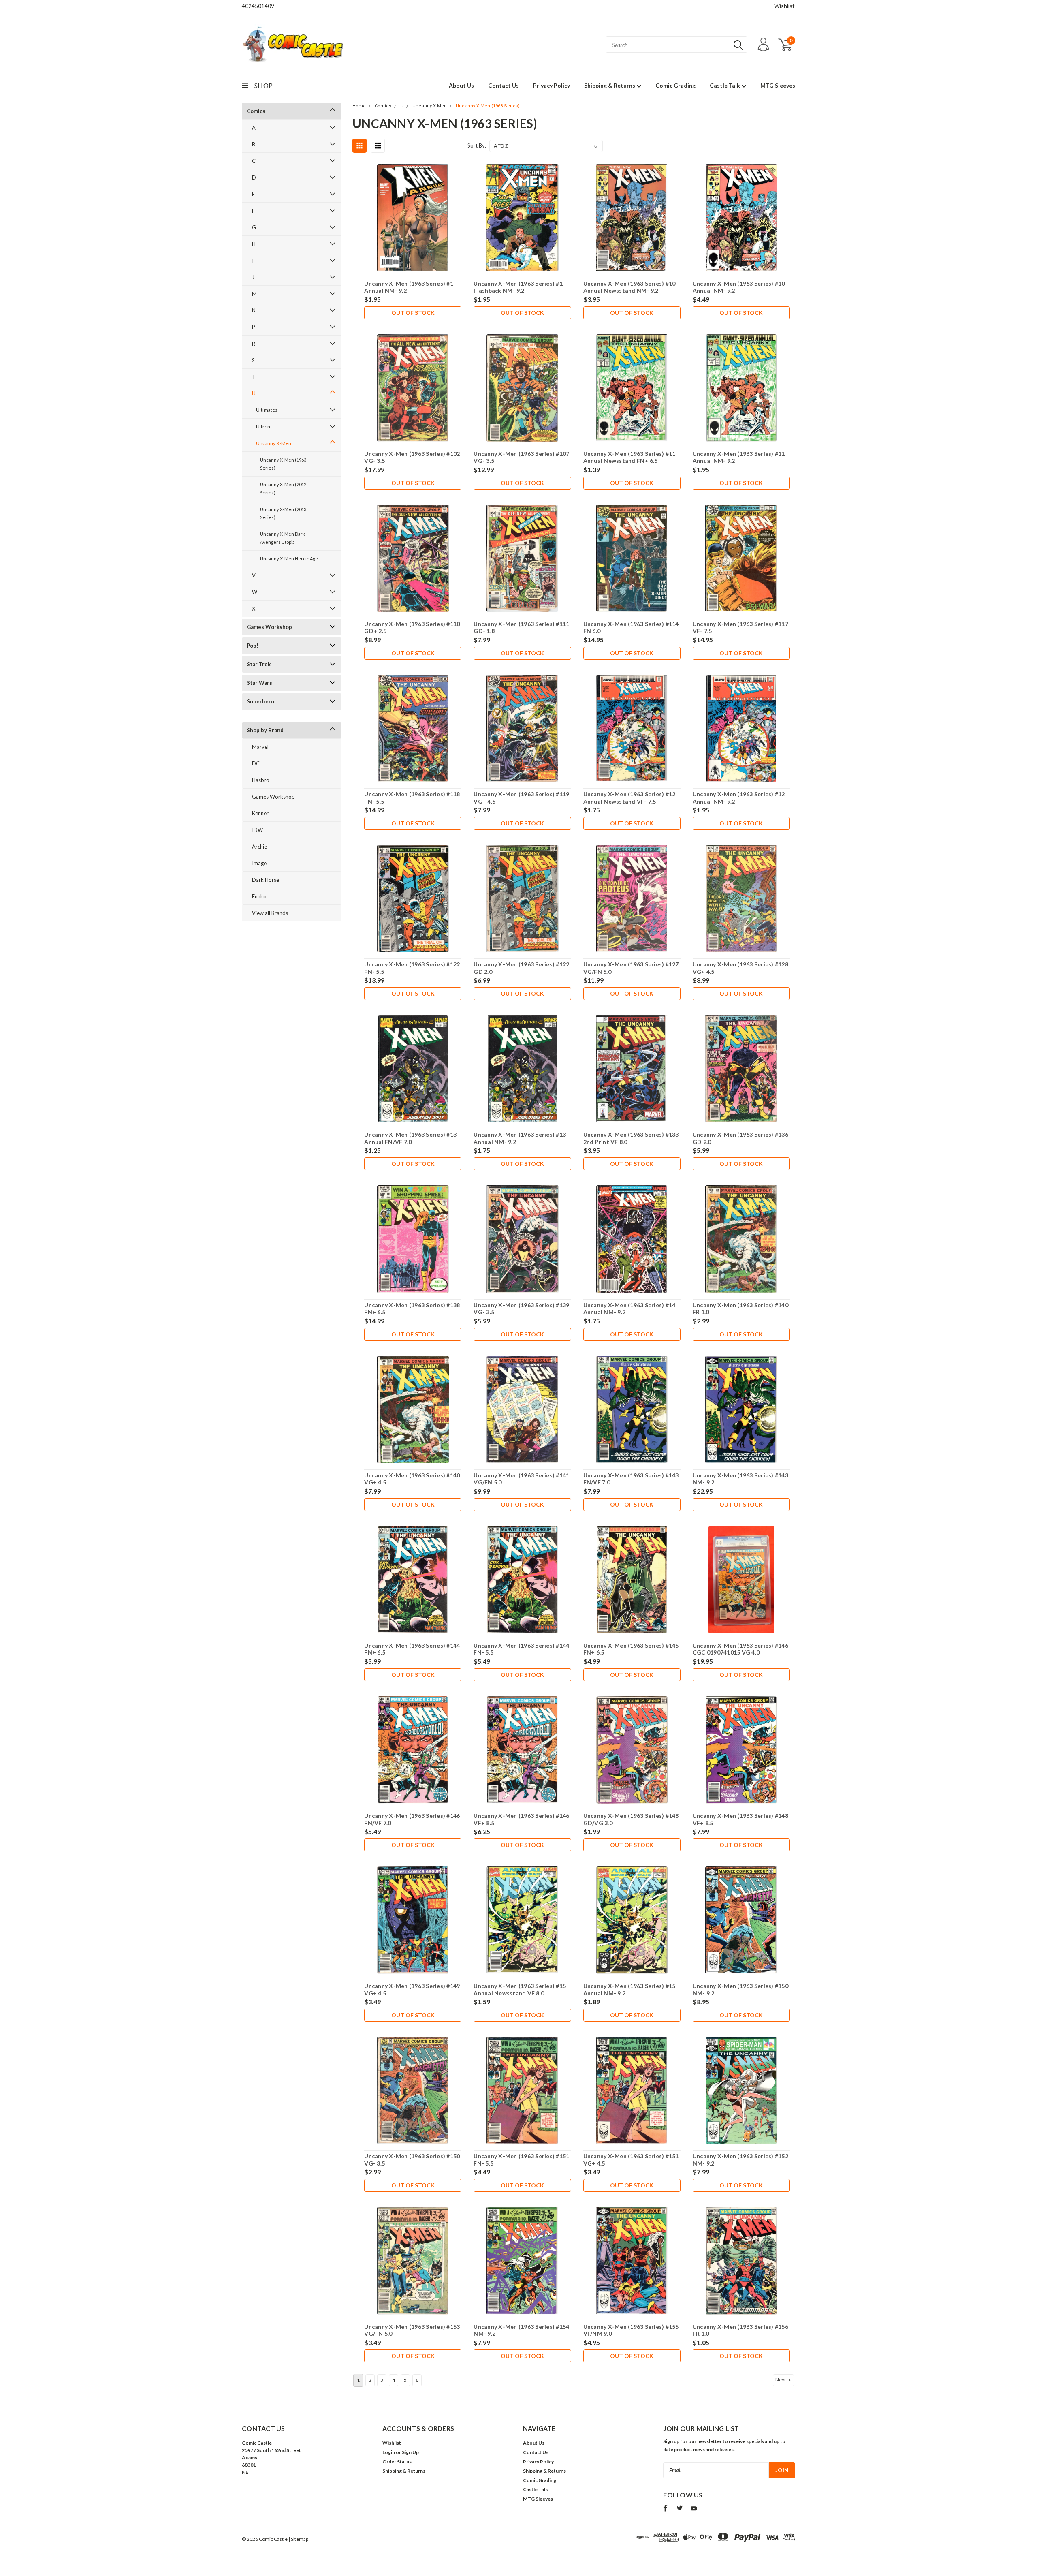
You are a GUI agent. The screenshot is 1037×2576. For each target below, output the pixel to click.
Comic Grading (675, 85)
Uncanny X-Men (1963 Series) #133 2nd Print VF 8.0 (631, 1138)
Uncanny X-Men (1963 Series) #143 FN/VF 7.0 (631, 1479)
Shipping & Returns (610, 85)
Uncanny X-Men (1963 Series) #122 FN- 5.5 (412, 968)
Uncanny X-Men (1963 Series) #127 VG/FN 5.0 (631, 968)
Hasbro (261, 780)
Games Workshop (269, 627)
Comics (256, 111)
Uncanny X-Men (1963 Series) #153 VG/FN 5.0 (412, 2330)
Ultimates (267, 410)
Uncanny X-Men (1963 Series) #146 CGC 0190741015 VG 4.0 (740, 1649)
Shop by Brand (265, 730)
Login (389, 2452)
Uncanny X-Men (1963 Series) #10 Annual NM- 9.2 (739, 287)
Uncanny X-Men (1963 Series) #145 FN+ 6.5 (631, 1649)
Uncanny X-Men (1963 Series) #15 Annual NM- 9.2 (629, 1989)
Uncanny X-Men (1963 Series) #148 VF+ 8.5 (740, 1819)
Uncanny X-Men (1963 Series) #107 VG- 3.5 (521, 457)
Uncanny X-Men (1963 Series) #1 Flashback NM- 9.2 (518, 287)
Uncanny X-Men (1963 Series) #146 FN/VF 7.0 (412, 1819)
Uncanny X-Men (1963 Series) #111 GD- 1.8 (521, 627)
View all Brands (270, 913)
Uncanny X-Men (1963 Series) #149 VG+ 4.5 (412, 1989)
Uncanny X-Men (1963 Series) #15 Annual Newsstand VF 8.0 (520, 1989)
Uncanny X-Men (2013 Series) (283, 513)
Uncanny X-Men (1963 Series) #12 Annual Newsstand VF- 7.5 (629, 798)
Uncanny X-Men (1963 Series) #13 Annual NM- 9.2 (520, 1138)
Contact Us (504, 85)
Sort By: (477, 145)
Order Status (397, 2462)
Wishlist (784, 6)
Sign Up (410, 2452)
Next (781, 2380)
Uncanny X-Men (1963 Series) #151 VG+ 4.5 (631, 2160)
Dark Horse (266, 880)
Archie (259, 847)
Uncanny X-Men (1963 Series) (283, 464)
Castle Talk (725, 85)
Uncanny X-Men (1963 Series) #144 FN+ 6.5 (412, 1649)
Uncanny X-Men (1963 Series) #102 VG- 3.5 (412, 457)
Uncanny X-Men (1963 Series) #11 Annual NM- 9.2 (739, 457)
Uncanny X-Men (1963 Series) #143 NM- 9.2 (740, 1479)
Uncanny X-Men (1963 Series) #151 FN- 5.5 (521, 2160)
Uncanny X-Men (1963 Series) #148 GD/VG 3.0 (631, 1819)
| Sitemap (298, 2539)
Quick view (413, 218)
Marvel (260, 747)
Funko (259, 896)
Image (259, 863)
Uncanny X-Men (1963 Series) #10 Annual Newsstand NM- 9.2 (629, 287)
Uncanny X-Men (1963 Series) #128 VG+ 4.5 (740, 968)
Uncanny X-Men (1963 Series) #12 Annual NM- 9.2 (739, 798)
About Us (461, 85)
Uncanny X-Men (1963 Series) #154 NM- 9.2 (521, 2330)
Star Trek (259, 664)
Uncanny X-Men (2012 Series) (283, 488)
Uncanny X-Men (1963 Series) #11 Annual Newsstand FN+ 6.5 (629, 457)
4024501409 (258, 6)
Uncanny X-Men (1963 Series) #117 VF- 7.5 (740, 627)
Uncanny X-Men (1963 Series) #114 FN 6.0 (631, 627)
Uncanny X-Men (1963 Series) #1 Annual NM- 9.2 (409, 287)
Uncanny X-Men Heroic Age (289, 559)
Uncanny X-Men (274, 443)
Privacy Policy (552, 85)
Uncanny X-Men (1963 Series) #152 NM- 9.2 (740, 2160)
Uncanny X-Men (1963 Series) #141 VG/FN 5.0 (521, 1479)
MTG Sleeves (778, 85)
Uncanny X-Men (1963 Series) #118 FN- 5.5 (412, 798)
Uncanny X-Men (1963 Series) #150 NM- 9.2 (740, 1989)
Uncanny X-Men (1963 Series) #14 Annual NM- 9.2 (629, 1309)
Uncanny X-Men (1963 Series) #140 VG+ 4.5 (412, 1479)
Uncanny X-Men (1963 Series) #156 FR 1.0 (740, 2330)
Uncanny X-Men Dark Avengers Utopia (283, 538)
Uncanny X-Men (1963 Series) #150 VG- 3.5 (412, 2160)
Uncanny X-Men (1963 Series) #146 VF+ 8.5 (521, 1819)
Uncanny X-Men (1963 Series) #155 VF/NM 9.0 (631, 2330)
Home (359, 106)
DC (256, 763)
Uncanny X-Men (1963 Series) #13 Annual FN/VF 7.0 (410, 1138)
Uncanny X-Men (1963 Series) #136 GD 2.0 (740, 1138)
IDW (257, 830)
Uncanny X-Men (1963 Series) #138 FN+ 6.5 (412, 1309)
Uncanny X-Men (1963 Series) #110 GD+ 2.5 (412, 627)
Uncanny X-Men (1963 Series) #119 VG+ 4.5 (521, 798)
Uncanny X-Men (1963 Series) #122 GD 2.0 (521, 968)
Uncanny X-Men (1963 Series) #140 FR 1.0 (740, 1309)
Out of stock (413, 313)
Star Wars (259, 683)
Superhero (260, 701)
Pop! (253, 646)
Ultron (263, 426)
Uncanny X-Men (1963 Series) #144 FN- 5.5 (521, 1649)
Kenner (260, 813)
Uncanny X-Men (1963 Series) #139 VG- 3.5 (521, 1309)
